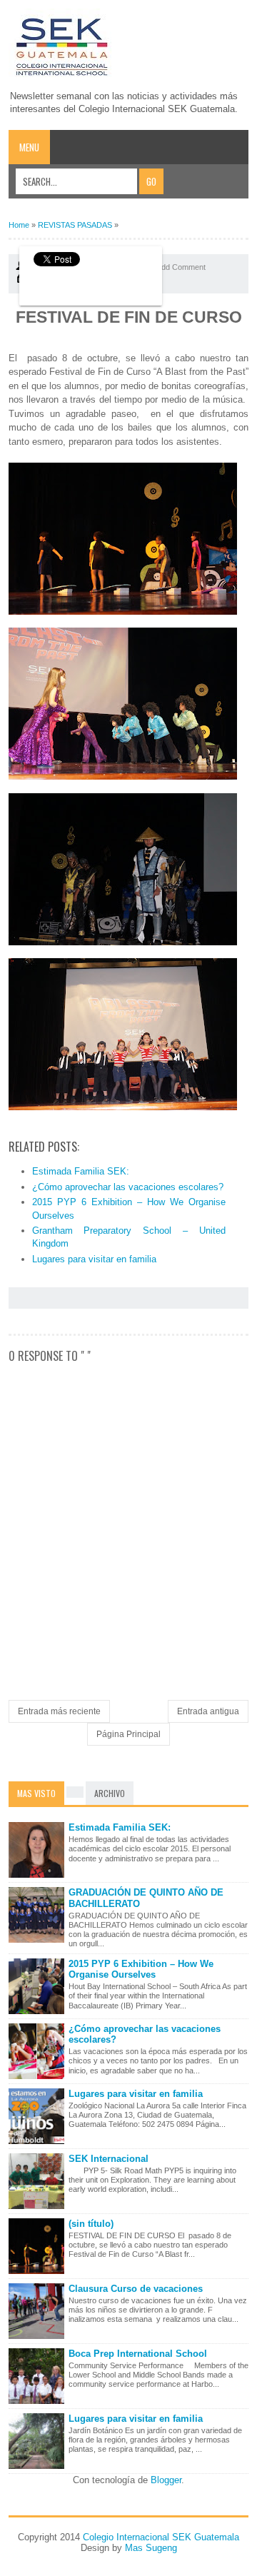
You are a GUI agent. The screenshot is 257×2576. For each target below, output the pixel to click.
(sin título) (91, 2224)
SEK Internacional (109, 2159)
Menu (29, 147)
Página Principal (128, 1734)
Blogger (166, 2480)
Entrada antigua (208, 1711)
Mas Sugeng (151, 2548)
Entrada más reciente (59, 1711)
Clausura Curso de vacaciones (136, 2289)
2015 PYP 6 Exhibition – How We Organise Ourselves (141, 1969)
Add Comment (181, 267)
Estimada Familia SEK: (81, 1171)
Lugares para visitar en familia (94, 1259)
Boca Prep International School (138, 2354)
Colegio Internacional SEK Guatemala (161, 2537)
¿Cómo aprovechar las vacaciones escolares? (128, 1187)
